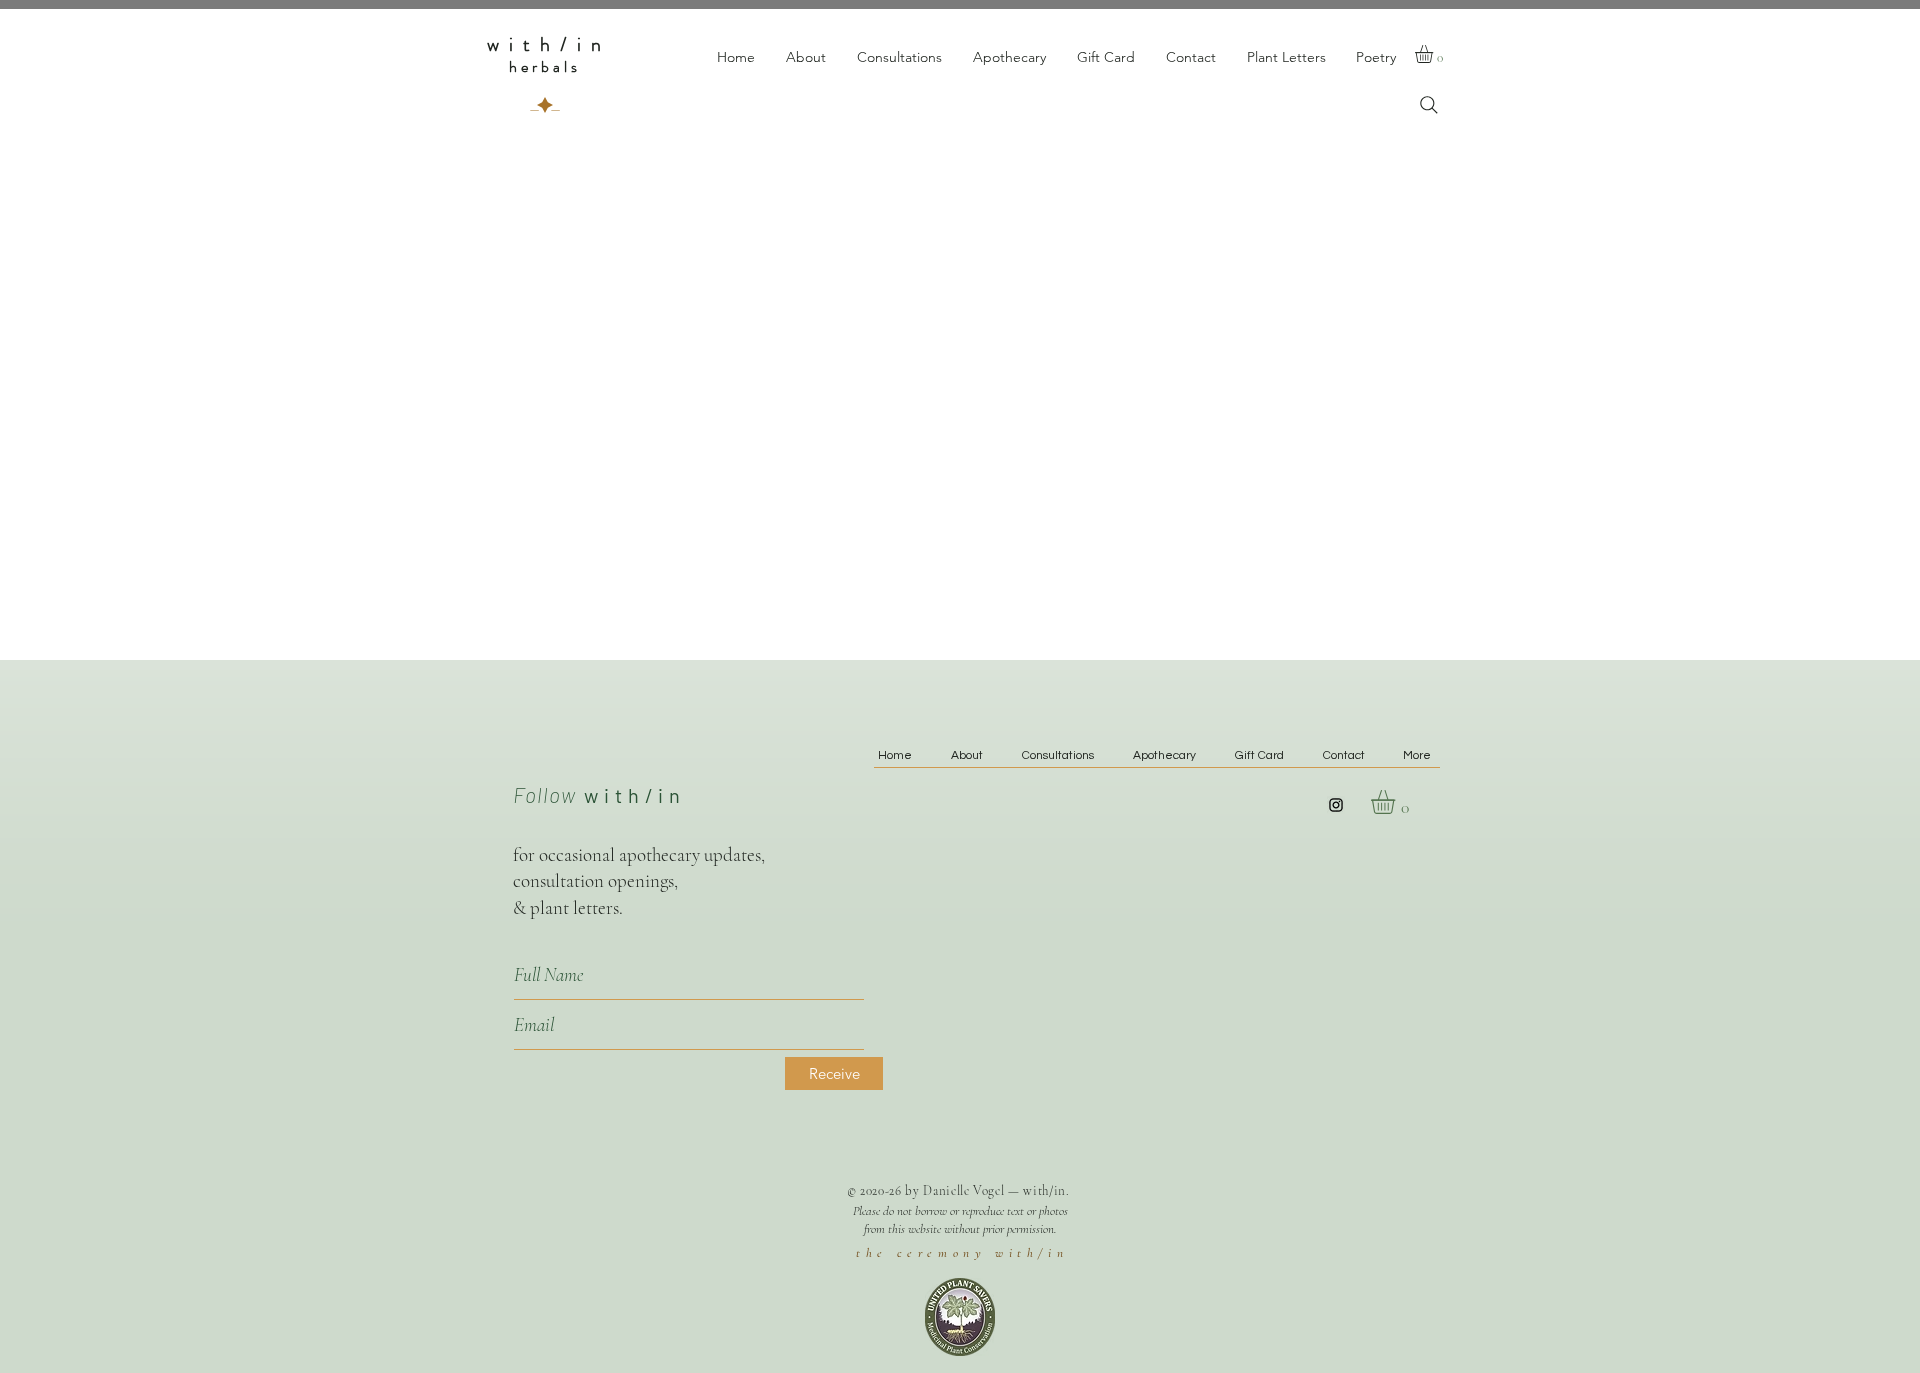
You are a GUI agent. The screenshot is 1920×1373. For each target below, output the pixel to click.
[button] (1434, 54)
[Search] (1429, 105)
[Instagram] (1336, 805)
